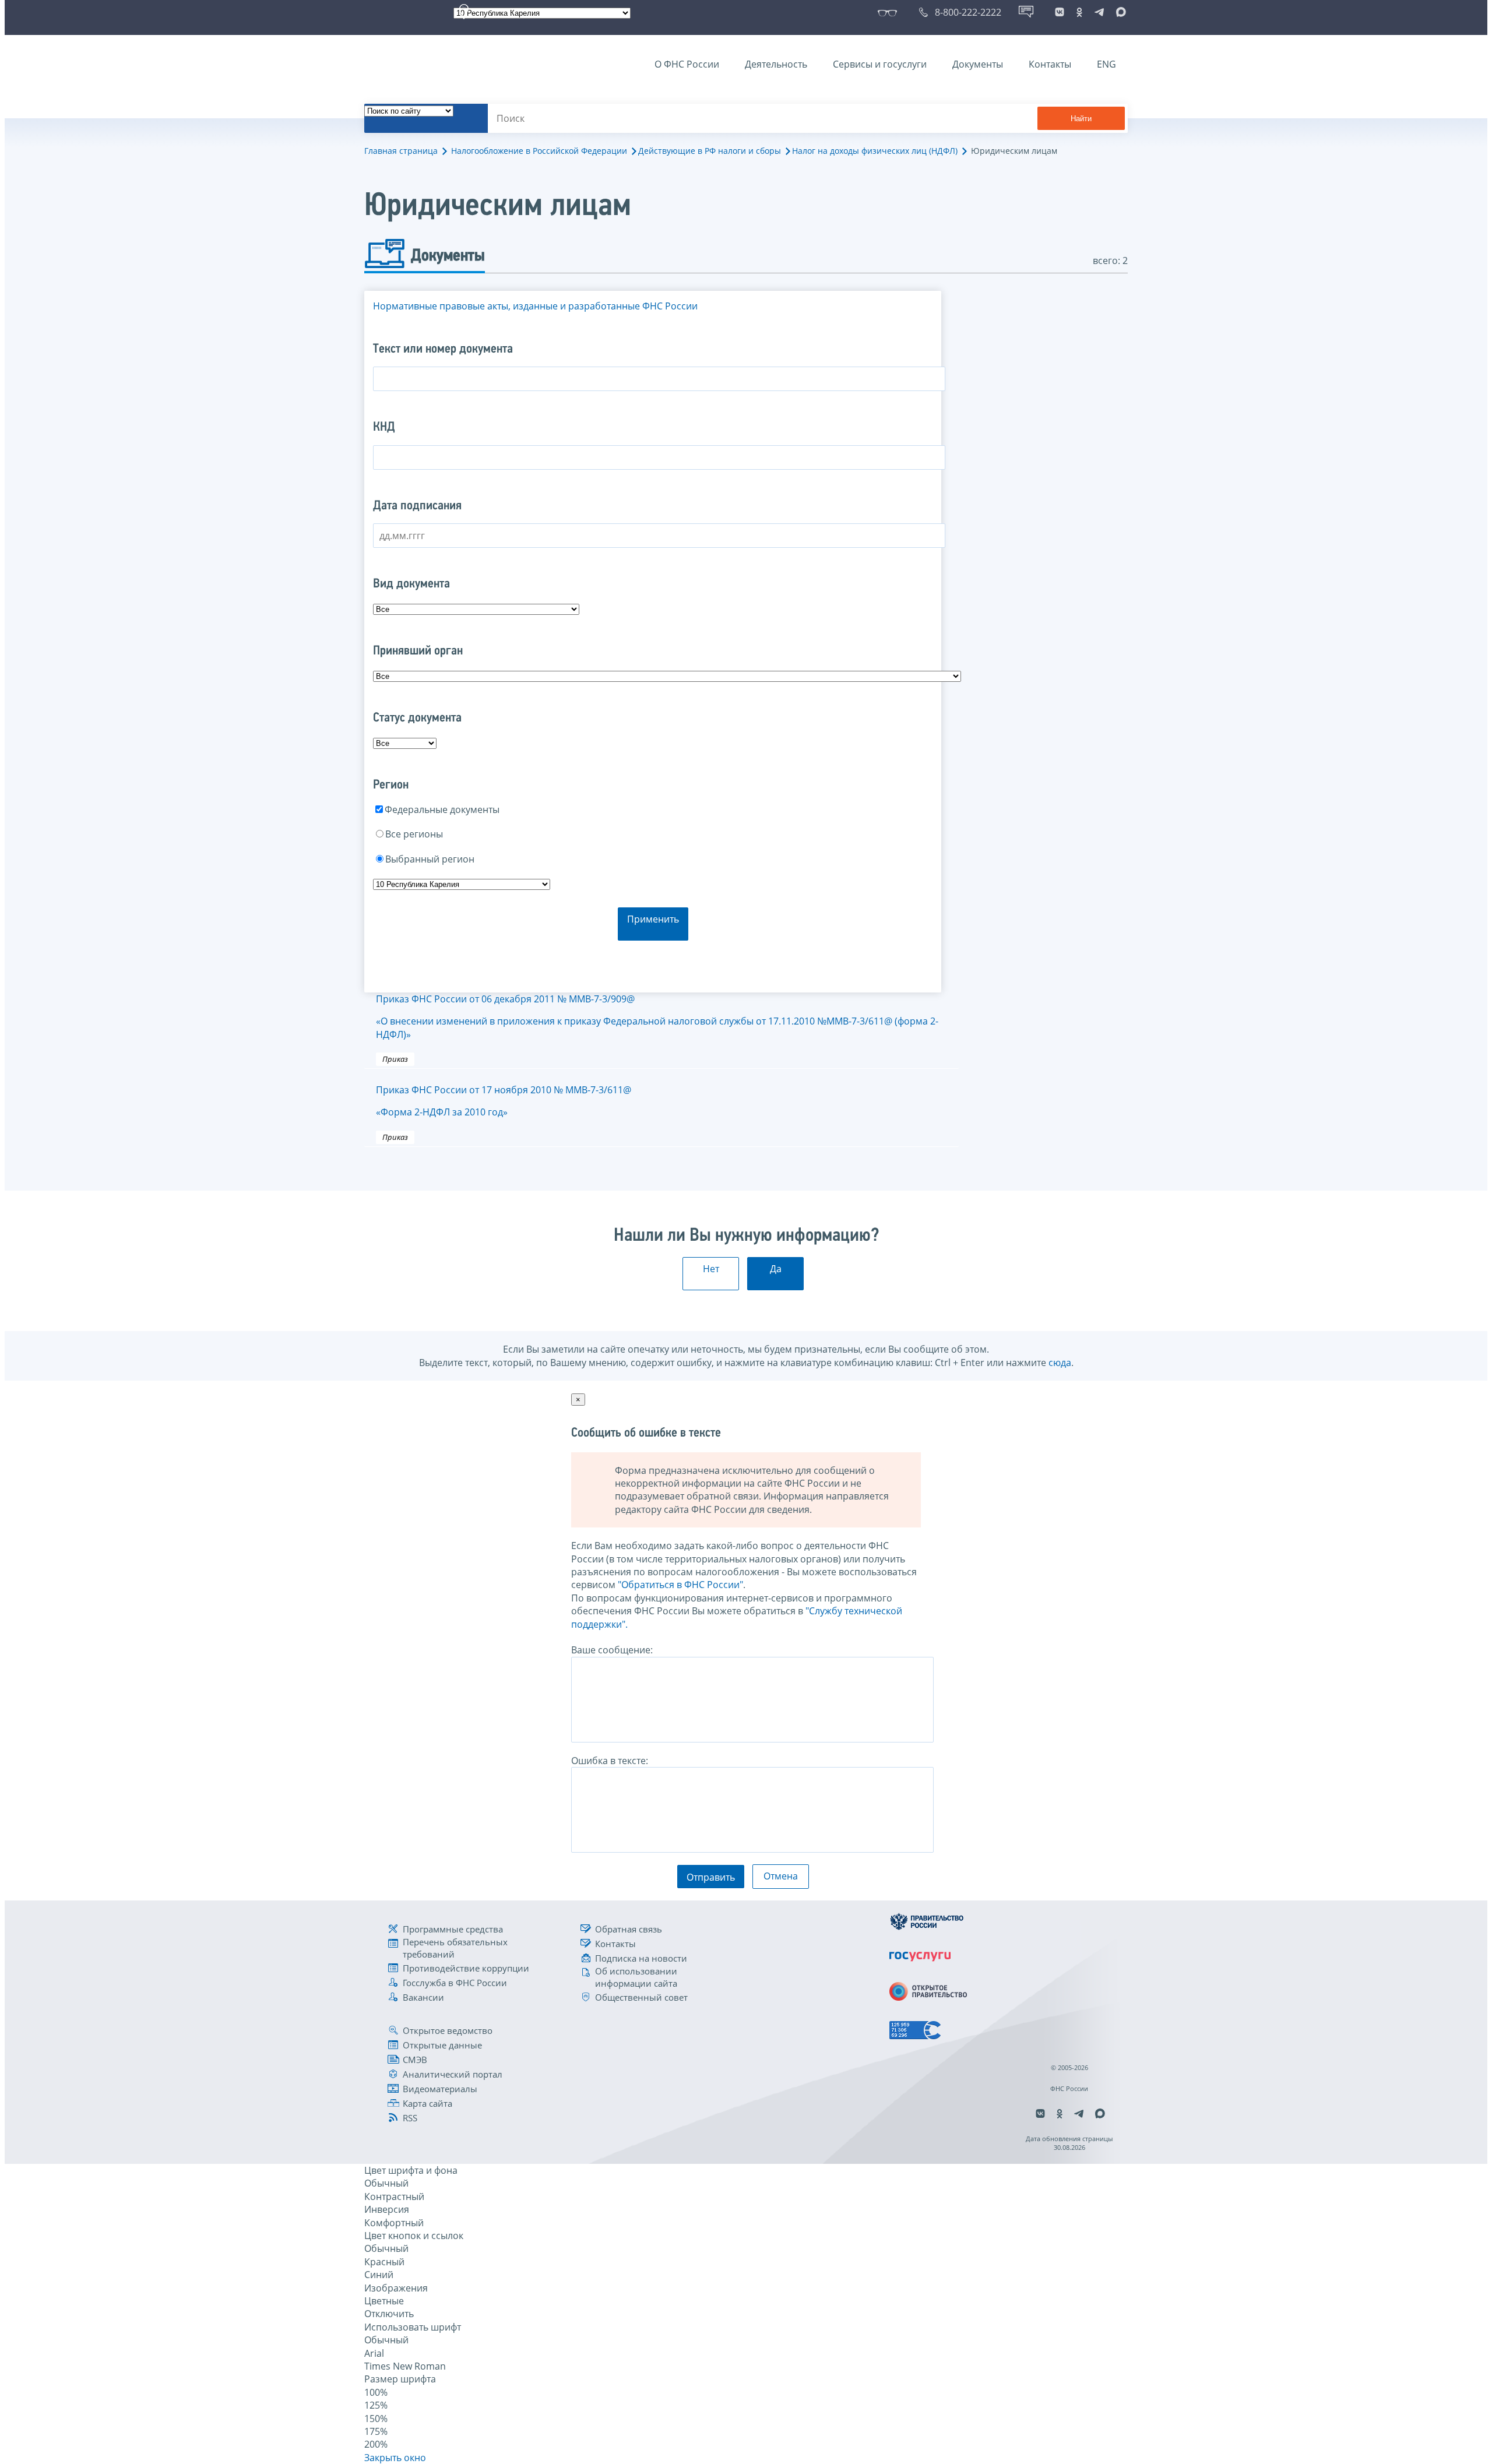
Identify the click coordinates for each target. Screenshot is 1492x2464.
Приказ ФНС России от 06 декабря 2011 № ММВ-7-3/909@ (657, 1017)
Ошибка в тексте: (610, 1761)
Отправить (711, 1877)
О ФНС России (687, 64)
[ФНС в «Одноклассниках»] (1079, 12)
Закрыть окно (395, 2458)
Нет (711, 1269)
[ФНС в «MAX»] (1119, 12)
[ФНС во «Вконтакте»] (1060, 12)
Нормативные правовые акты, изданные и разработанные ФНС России (535, 306)
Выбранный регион (430, 859)
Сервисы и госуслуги (880, 64)
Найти (1081, 119)
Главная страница (401, 151)
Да (776, 1269)
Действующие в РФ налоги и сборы (710, 151)
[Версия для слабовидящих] (890, 12)
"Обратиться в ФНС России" (680, 1585)
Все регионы (414, 834)
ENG (1106, 64)
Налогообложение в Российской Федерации (539, 151)
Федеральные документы (442, 809)
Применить (653, 919)
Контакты (1050, 64)
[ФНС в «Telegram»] (1099, 12)
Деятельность (776, 64)
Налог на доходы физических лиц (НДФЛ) (875, 151)
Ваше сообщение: (612, 1650)
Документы (978, 64)
